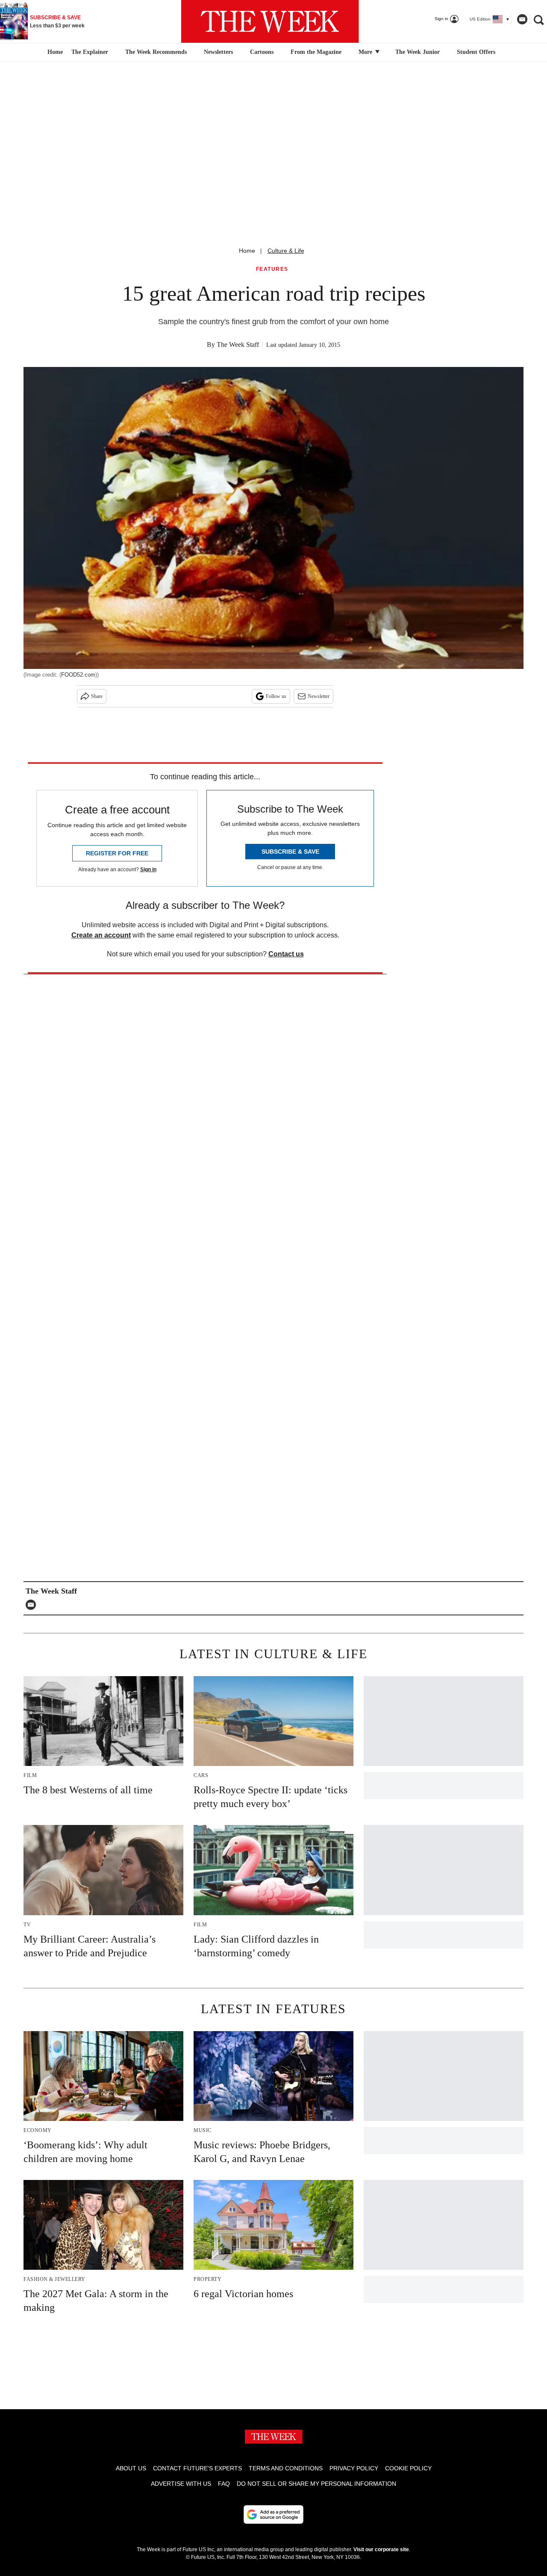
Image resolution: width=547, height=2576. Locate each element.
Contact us (286, 954)
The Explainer (90, 52)
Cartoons (262, 52)
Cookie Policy (408, 2468)
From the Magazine (316, 52)
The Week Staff (238, 345)
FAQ (224, 2484)
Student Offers (476, 52)
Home (247, 251)
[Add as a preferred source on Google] (273, 2514)
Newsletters (218, 52)
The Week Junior (418, 52)
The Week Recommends (156, 52)
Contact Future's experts (197, 2468)
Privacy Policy (354, 2468)
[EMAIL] (33, 1605)
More (366, 52)
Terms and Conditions (286, 2468)
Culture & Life (286, 251)
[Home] (54, 52)
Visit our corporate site (381, 2549)
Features (272, 269)
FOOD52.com (78, 675)
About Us (131, 2468)
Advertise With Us (181, 2484)
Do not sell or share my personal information (316, 2484)
